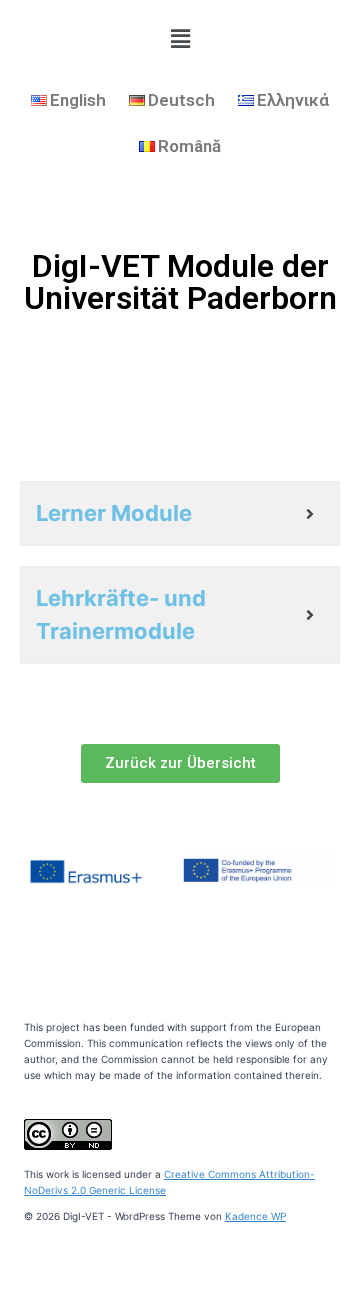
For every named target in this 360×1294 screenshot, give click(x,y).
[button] (180, 763)
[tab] (180, 513)
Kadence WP (255, 1216)
